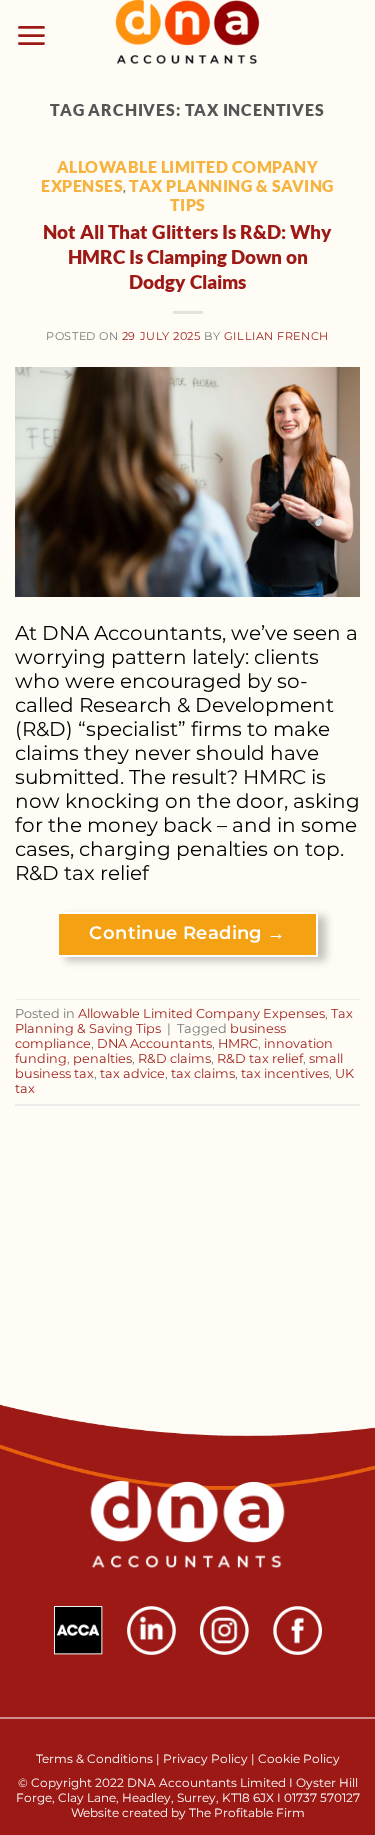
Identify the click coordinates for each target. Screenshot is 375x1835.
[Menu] (31, 35)
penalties (102, 1058)
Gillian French (276, 336)
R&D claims (174, 1058)
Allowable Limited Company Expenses (201, 1013)
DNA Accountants (154, 1043)
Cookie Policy (299, 1758)
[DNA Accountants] (187, 35)
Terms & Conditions (96, 1758)
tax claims (203, 1073)
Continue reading (187, 933)
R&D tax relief (260, 1058)
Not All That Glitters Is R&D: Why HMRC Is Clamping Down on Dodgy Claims (187, 256)
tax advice (132, 1073)
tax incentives (285, 1073)
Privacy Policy (205, 1758)
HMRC (238, 1043)
